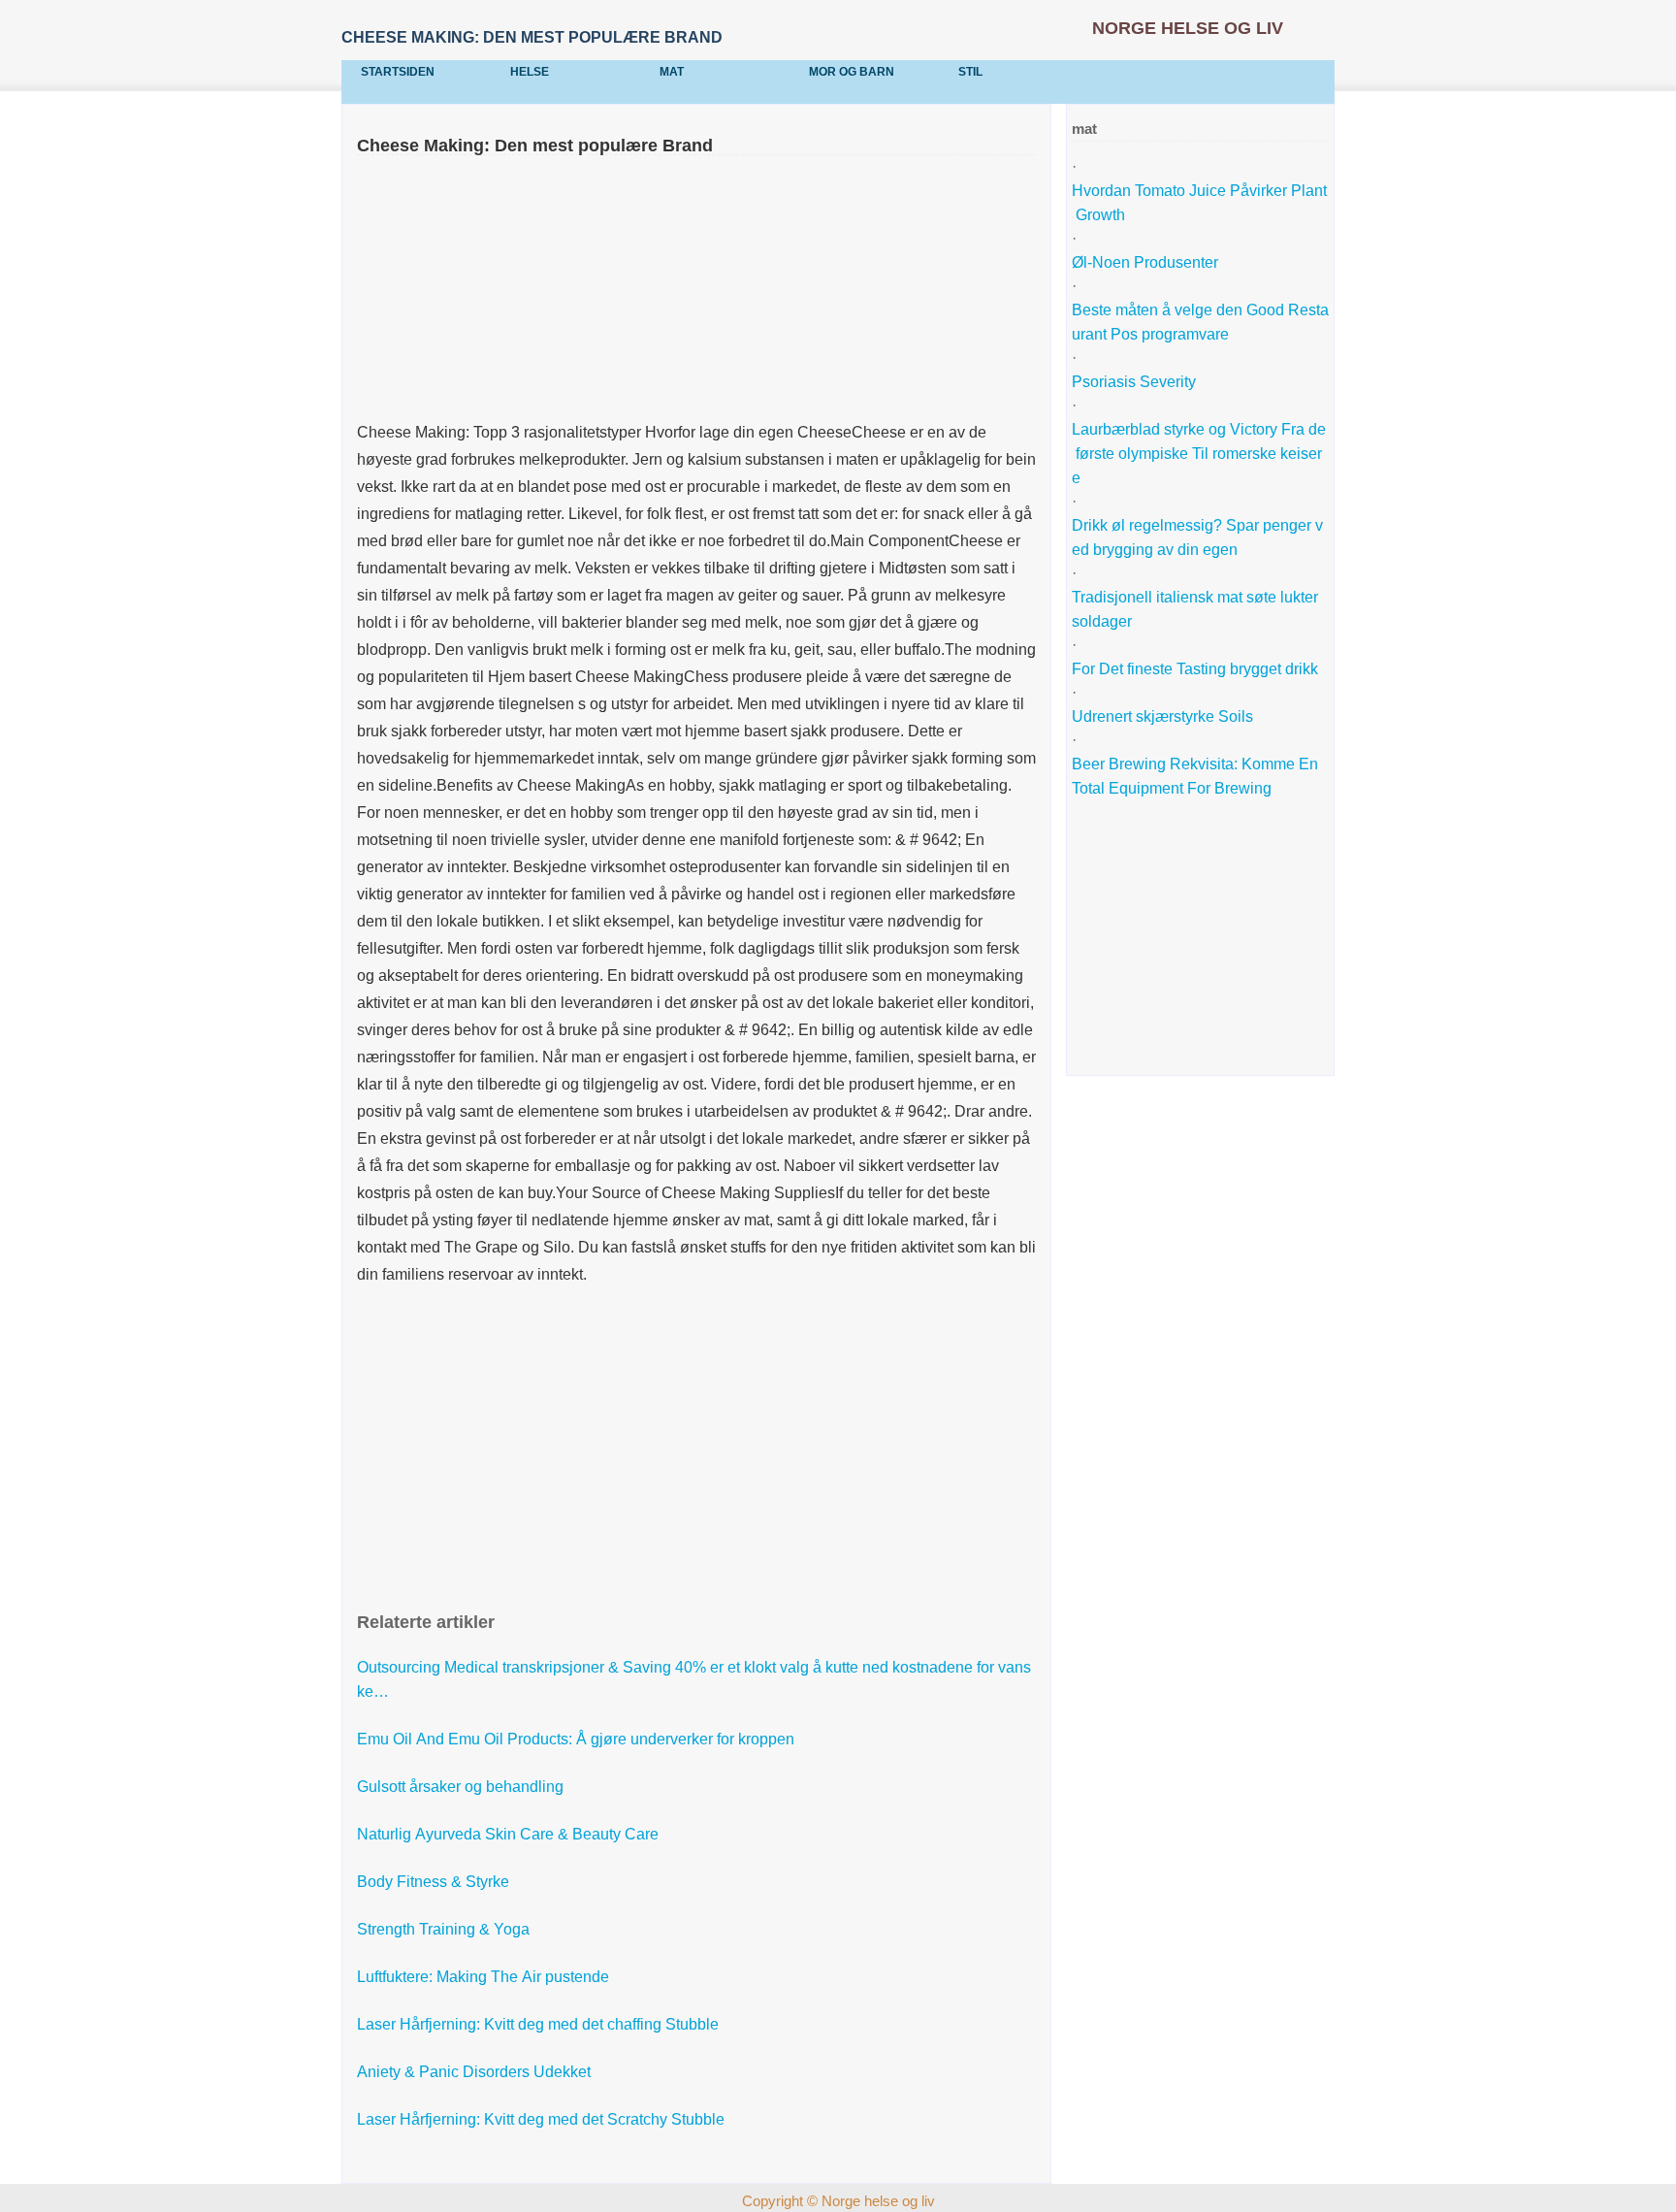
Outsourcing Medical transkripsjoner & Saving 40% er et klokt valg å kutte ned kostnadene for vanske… (694, 1679)
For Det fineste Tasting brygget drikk (1197, 669)
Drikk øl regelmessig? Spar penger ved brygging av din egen (1197, 537)
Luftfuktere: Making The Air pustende (485, 1977)
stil (970, 72)
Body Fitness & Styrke (435, 1882)
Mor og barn (852, 72)
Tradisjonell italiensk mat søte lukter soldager (1197, 609)
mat (672, 72)
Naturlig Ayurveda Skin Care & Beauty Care (510, 1834)
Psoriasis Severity (1136, 382)
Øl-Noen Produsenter (1147, 262)
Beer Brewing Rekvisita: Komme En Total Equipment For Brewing (1197, 776)
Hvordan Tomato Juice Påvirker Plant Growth (1199, 203)
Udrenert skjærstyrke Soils (1162, 716)
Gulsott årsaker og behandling (462, 1787)
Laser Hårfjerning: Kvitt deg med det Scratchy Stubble (543, 2119)
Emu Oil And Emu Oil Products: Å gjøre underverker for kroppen (578, 1739)
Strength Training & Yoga (445, 1929)
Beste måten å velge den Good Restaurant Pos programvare (1200, 322)
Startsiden (398, 72)
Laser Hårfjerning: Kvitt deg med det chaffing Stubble (540, 2024)
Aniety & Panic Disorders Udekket (476, 2072)
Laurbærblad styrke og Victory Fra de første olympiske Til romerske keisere (1199, 454)
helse (530, 72)
